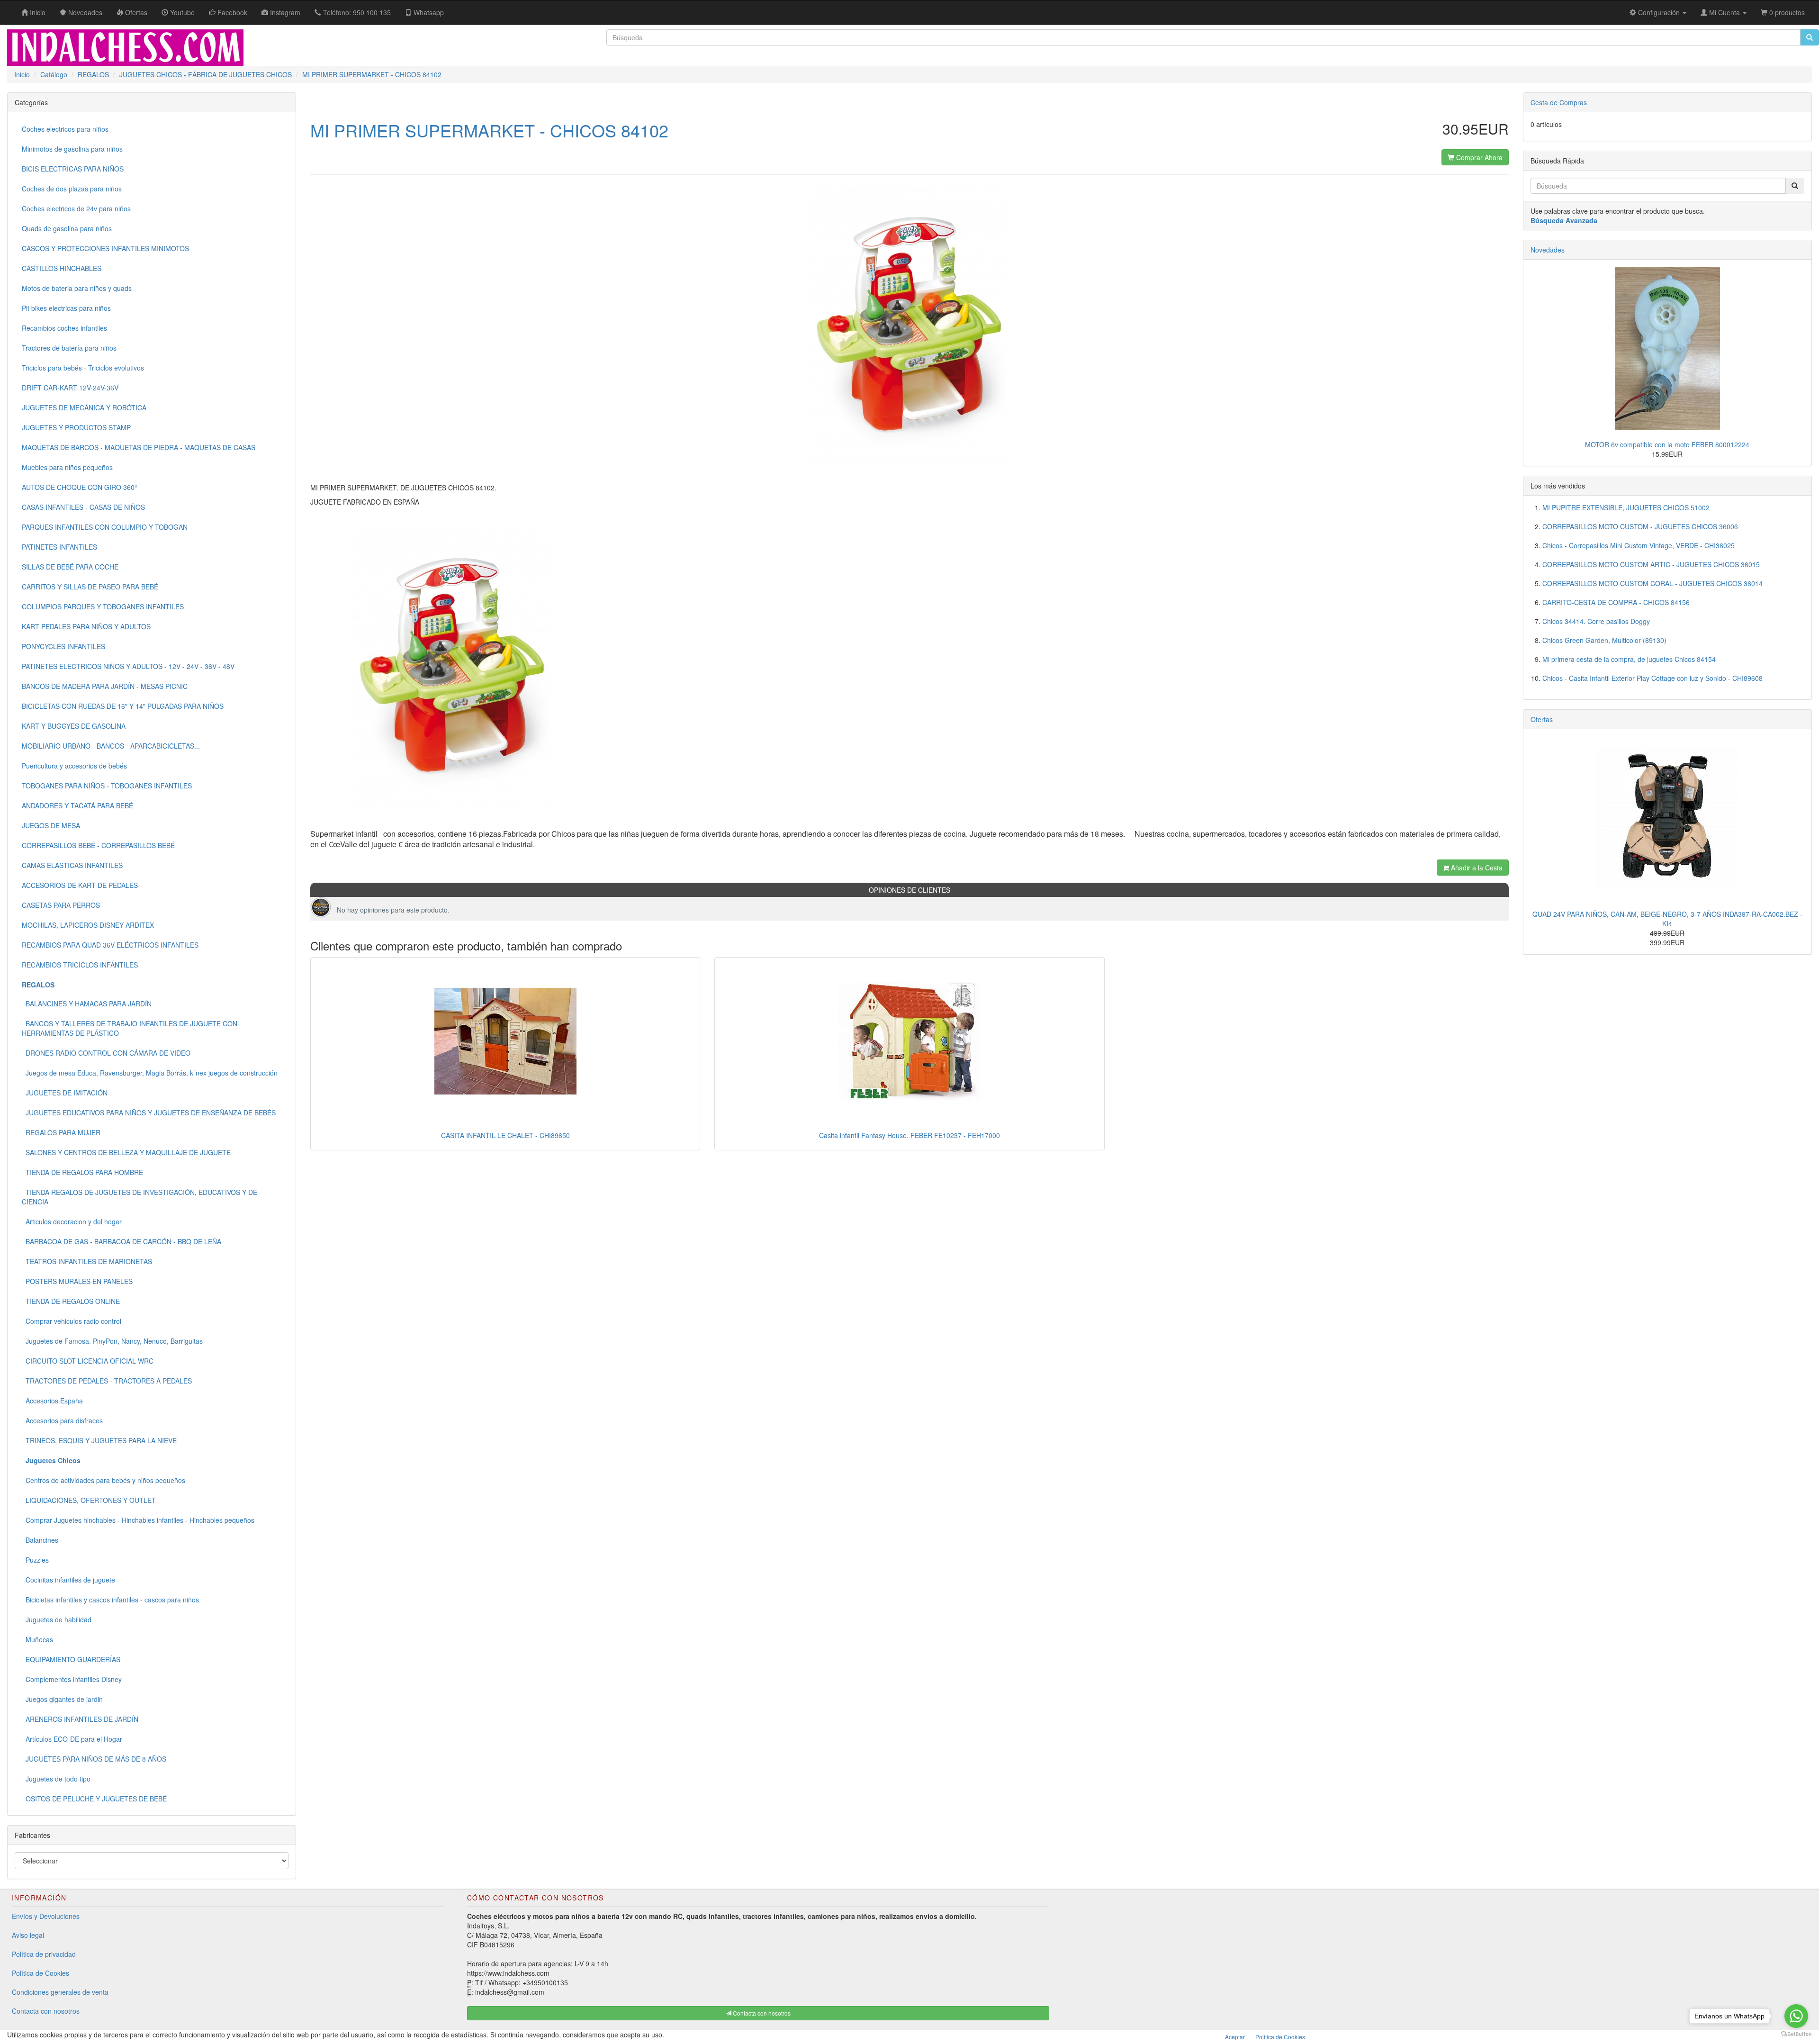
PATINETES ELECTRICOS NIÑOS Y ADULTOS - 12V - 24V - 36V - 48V (128, 666)
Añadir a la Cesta (1476, 868)
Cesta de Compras (1559, 102)
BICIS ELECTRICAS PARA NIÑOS (73, 169)
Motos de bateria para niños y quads (77, 288)
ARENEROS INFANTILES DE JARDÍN (80, 1719)
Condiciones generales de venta (60, 1992)
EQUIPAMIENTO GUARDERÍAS (71, 1659)
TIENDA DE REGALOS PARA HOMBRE (82, 1172)
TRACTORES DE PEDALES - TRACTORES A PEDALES (107, 1381)
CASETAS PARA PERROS (61, 905)
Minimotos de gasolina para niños (72, 149)
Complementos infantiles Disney (72, 1679)
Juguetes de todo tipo (56, 1779)
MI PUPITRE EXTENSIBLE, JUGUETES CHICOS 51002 (1626, 507)
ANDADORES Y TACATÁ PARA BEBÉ (77, 805)
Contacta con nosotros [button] (761, 2013)
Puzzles (35, 1560)
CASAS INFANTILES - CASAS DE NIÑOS (83, 507)
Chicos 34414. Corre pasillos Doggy (1596, 621)
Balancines (40, 1540)
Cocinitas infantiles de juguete (68, 1580)
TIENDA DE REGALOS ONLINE (71, 1301)
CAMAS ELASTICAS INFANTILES (72, 865)
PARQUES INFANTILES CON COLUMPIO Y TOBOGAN (105, 527)
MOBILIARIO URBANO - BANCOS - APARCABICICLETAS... (111, 746)
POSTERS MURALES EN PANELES (77, 1281)
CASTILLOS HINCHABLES (62, 268)
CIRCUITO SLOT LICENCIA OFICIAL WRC (88, 1361)
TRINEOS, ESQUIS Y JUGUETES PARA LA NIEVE (99, 1440)
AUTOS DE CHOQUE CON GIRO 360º (79, 487)
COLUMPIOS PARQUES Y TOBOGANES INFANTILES (103, 606)
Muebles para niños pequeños (67, 467)
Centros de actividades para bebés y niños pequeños (104, 1480)
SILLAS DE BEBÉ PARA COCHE (70, 567)
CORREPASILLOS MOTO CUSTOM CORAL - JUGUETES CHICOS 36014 (1652, 583)
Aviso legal (28, 1935)
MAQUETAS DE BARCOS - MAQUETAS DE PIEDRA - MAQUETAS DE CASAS (139, 447)
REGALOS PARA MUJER (61, 1132)
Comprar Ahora (1478, 157)
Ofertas (1542, 719)
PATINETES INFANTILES (59, 547)
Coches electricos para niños (65, 129)
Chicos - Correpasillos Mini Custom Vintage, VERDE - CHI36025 (1639, 545)
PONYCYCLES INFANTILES (63, 646)
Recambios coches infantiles (64, 328)
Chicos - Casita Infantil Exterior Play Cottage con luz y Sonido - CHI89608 (1652, 678)
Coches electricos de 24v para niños (76, 208)
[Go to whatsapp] (1796, 2016)
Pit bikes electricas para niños (66, 308)
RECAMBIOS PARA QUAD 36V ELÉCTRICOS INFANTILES (110, 945)
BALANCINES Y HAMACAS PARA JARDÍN (87, 1004)
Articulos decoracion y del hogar (72, 1221)
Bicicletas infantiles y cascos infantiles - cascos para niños (110, 1600)
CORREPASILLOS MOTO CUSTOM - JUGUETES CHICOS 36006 (1640, 526)
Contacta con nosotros (46, 2011)
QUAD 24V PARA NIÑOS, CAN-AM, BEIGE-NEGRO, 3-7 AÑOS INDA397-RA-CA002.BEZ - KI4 (1667, 919)
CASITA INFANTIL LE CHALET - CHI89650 (505, 1135)
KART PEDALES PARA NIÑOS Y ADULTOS (86, 626)
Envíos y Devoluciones (46, 1916)
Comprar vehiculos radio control (72, 1321)
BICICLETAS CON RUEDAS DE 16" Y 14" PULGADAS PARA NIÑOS (123, 706)
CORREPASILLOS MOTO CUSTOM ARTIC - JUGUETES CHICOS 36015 (1651, 564)
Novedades (1548, 250)
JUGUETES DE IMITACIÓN (65, 1093)
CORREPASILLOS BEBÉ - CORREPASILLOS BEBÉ (98, 845)
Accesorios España (52, 1401)
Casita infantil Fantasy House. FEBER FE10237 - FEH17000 (909, 1135)
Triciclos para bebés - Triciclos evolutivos (83, 368)
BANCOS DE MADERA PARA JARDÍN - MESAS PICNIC (105, 686)
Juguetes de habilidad (57, 1619)
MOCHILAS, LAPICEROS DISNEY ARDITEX (88, 925)
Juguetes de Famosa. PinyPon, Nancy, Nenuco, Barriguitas (112, 1341)
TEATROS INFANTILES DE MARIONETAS (87, 1261)
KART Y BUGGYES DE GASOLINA (74, 726)
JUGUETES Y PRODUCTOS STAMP (76, 427)
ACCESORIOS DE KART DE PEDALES (80, 885)
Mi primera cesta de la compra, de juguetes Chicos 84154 (1629, 659)
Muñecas (37, 1639)
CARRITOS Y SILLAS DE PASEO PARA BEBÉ (90, 587)
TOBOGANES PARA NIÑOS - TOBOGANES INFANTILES (107, 786)
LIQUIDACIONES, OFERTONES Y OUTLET (89, 1500)
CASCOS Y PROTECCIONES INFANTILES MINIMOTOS (105, 248)
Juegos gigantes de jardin (62, 1699)
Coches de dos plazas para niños (72, 189)
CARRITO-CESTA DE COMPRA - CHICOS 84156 (1616, 602)
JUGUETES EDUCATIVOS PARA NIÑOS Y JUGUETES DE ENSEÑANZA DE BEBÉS (149, 1112)
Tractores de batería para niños (69, 348)
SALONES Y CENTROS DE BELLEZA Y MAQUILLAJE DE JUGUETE (126, 1152)
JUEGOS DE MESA (51, 825)
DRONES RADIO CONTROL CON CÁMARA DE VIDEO (106, 1053)
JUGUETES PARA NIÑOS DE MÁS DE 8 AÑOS (94, 1759)
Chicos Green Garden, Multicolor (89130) (1604, 640)
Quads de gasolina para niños (67, 228)
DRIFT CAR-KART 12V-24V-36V (70, 388)
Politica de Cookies (1280, 2037)
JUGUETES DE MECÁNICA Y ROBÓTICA (84, 407)
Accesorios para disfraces (62, 1420)
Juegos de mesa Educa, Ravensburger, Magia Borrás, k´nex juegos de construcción (150, 1073)
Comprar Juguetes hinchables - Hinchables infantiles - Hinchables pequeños (138, 1520)
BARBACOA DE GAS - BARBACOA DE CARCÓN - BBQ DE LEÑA (122, 1241)
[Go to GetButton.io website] (1796, 2034)
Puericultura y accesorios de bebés (74, 766)
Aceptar (1235, 2037)
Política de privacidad (44, 1954)
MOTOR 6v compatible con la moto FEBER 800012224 (1667, 444)
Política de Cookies (41, 1973)
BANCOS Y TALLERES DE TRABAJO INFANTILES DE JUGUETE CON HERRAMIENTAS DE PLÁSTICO (130, 1028)
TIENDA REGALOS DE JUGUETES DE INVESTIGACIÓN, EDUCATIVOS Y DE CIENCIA (140, 1197)
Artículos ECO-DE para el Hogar (72, 1739)
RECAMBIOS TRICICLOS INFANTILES (80, 965)
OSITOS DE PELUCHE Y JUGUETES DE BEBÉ (94, 1799)
